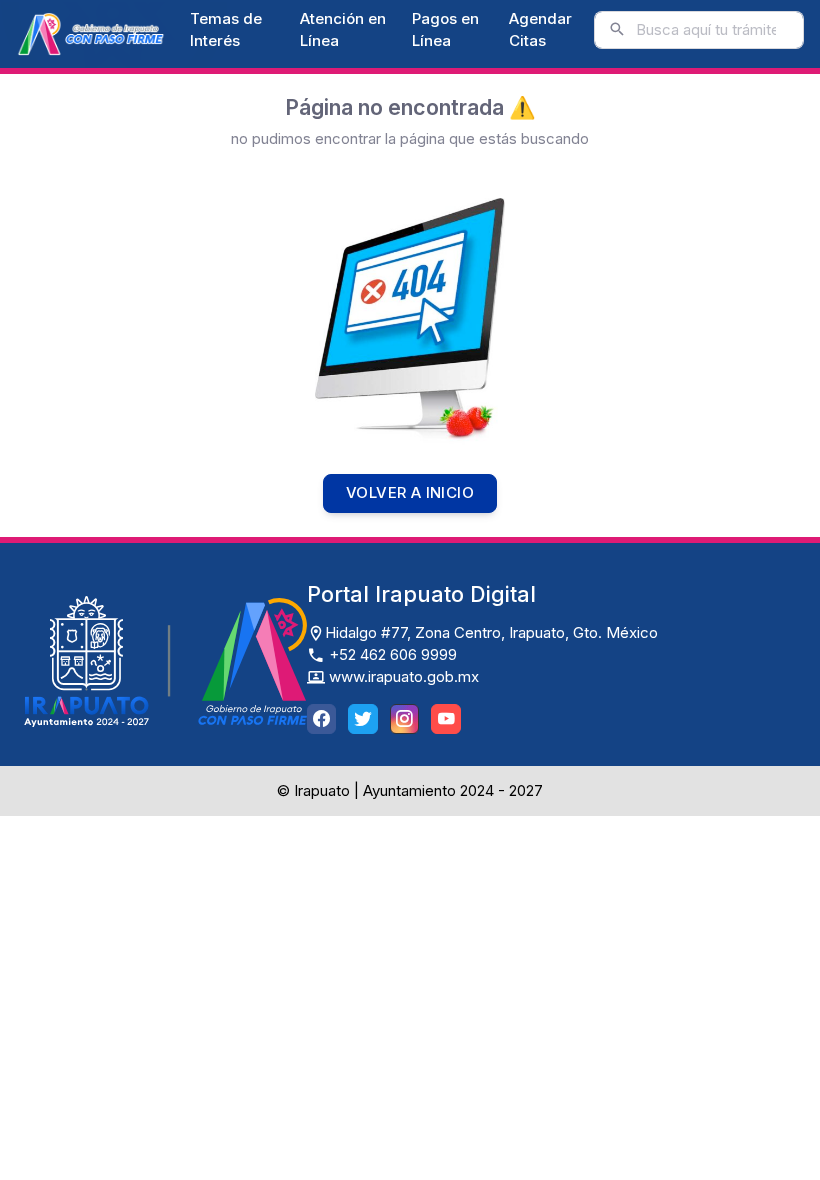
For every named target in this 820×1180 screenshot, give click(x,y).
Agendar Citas (540, 29)
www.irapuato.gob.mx (402, 676)
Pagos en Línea (445, 29)
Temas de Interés (226, 29)
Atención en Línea (343, 29)
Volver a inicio (410, 492)
